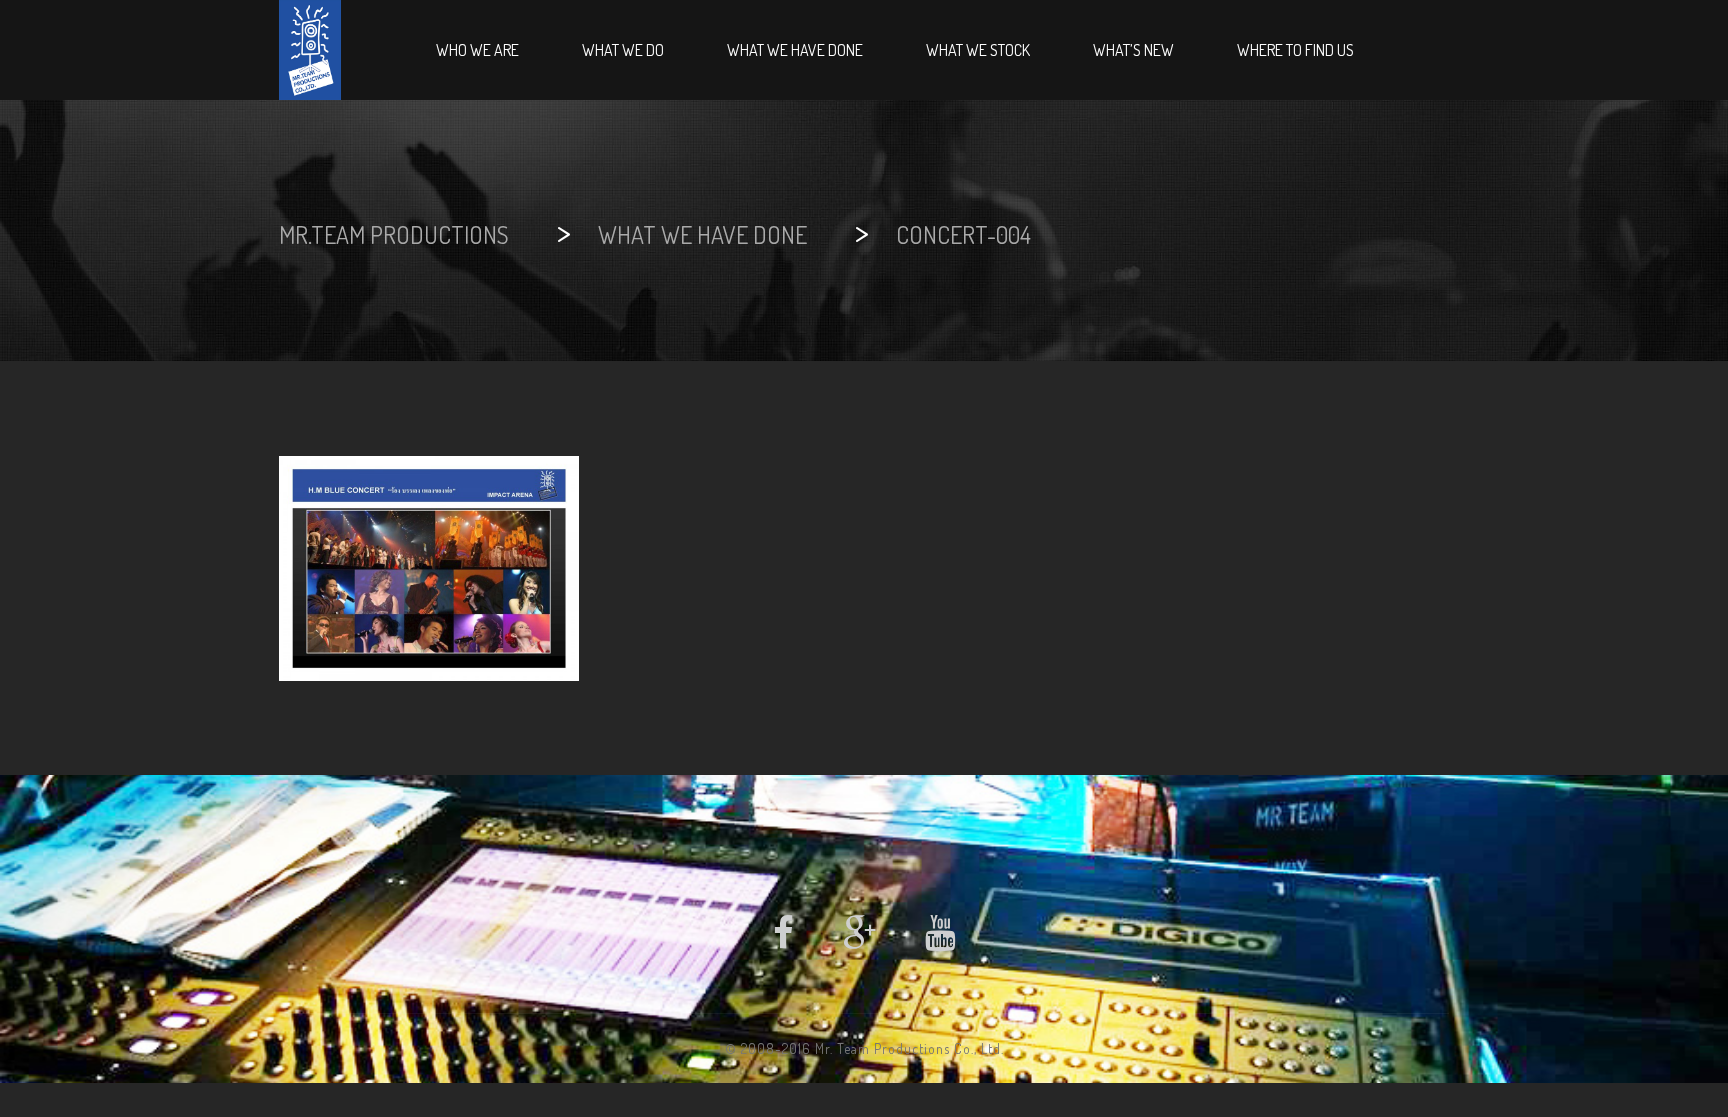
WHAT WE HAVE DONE (795, 50)
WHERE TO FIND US (1295, 50)
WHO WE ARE (477, 50)
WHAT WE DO (623, 50)
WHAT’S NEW (1133, 50)
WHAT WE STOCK (978, 50)
